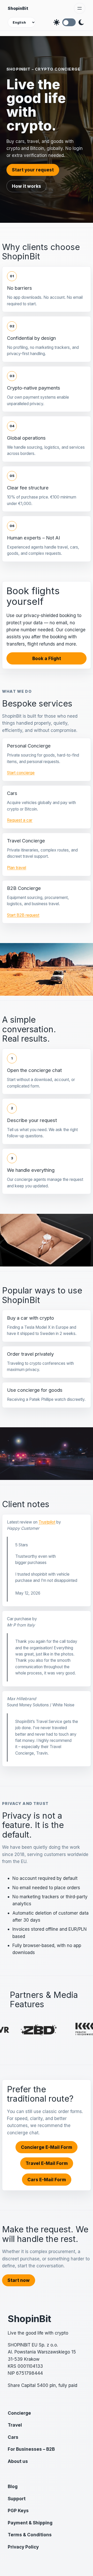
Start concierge (21, 773)
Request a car (20, 820)
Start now (19, 2280)
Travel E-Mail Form (47, 2163)
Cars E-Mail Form (47, 2180)
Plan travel (17, 868)
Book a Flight (47, 658)
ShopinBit (18, 8)
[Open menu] (80, 8)
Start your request (33, 170)
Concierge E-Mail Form (47, 2147)
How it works (26, 186)
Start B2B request (23, 915)
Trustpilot (47, 1522)
